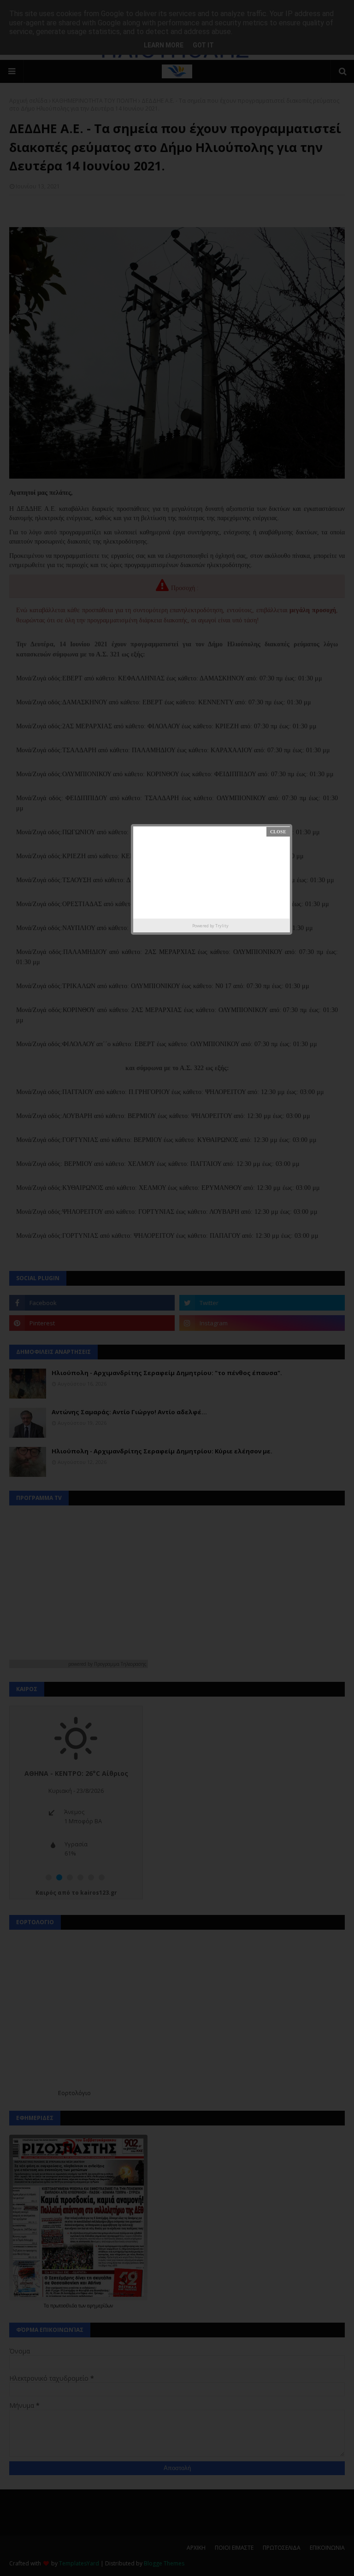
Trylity (222, 926)
